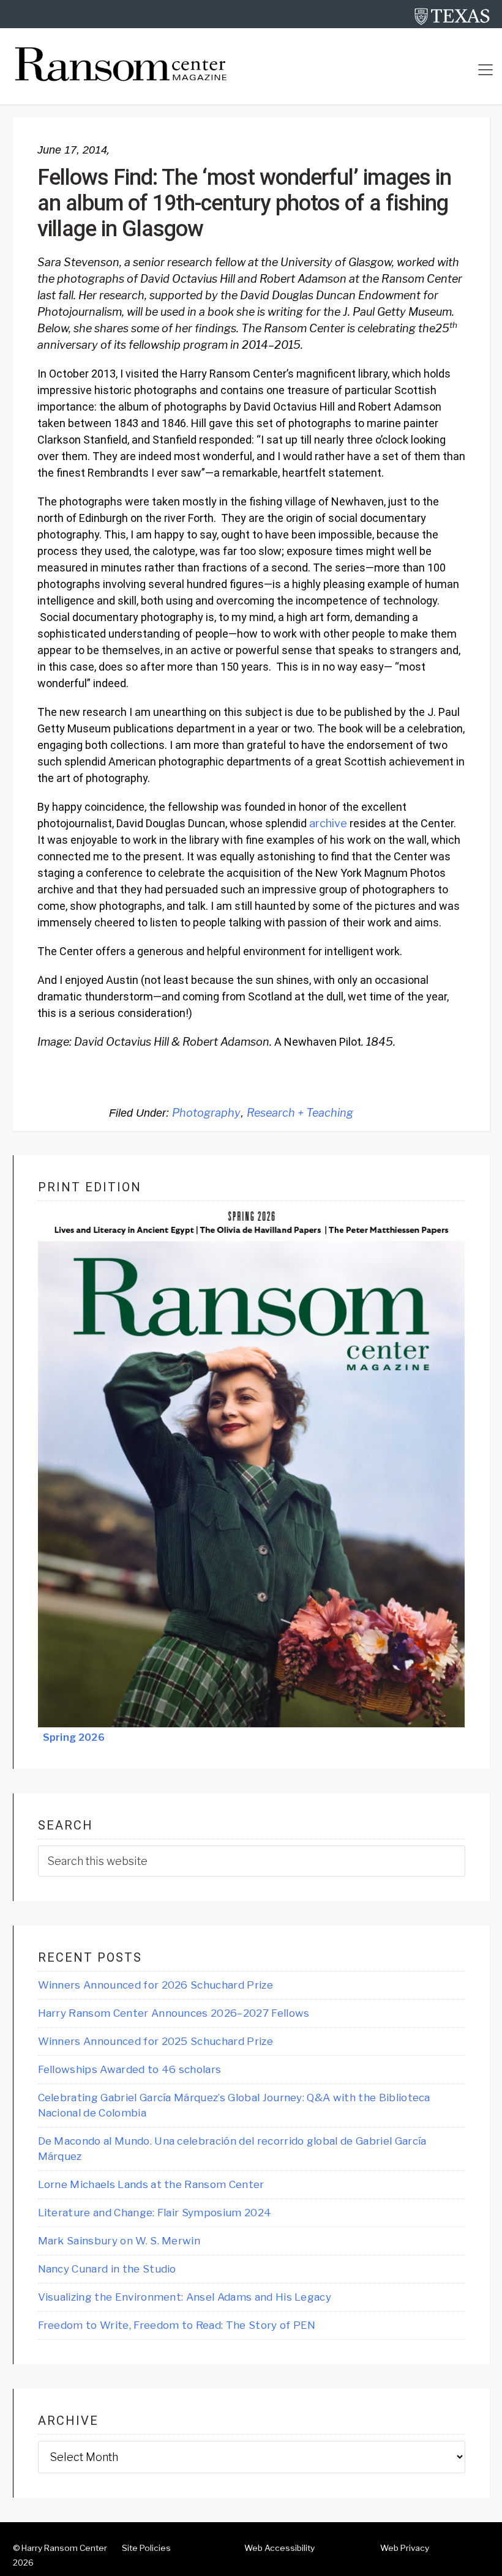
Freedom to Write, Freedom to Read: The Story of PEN (177, 2325)
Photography (206, 1113)
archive (328, 823)
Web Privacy (405, 2548)
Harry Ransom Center (64, 2548)
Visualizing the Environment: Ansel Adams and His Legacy (185, 2297)
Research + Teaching (300, 1113)
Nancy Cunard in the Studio (107, 2269)
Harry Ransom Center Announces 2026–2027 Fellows (174, 2013)
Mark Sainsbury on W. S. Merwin (119, 2241)
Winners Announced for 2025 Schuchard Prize (155, 2041)
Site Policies (146, 2548)
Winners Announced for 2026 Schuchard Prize (155, 1985)
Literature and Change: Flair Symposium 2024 (155, 2213)
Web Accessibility (279, 2548)
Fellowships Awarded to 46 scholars (130, 2069)
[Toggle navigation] (485, 70)
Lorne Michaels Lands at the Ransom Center (151, 2184)
